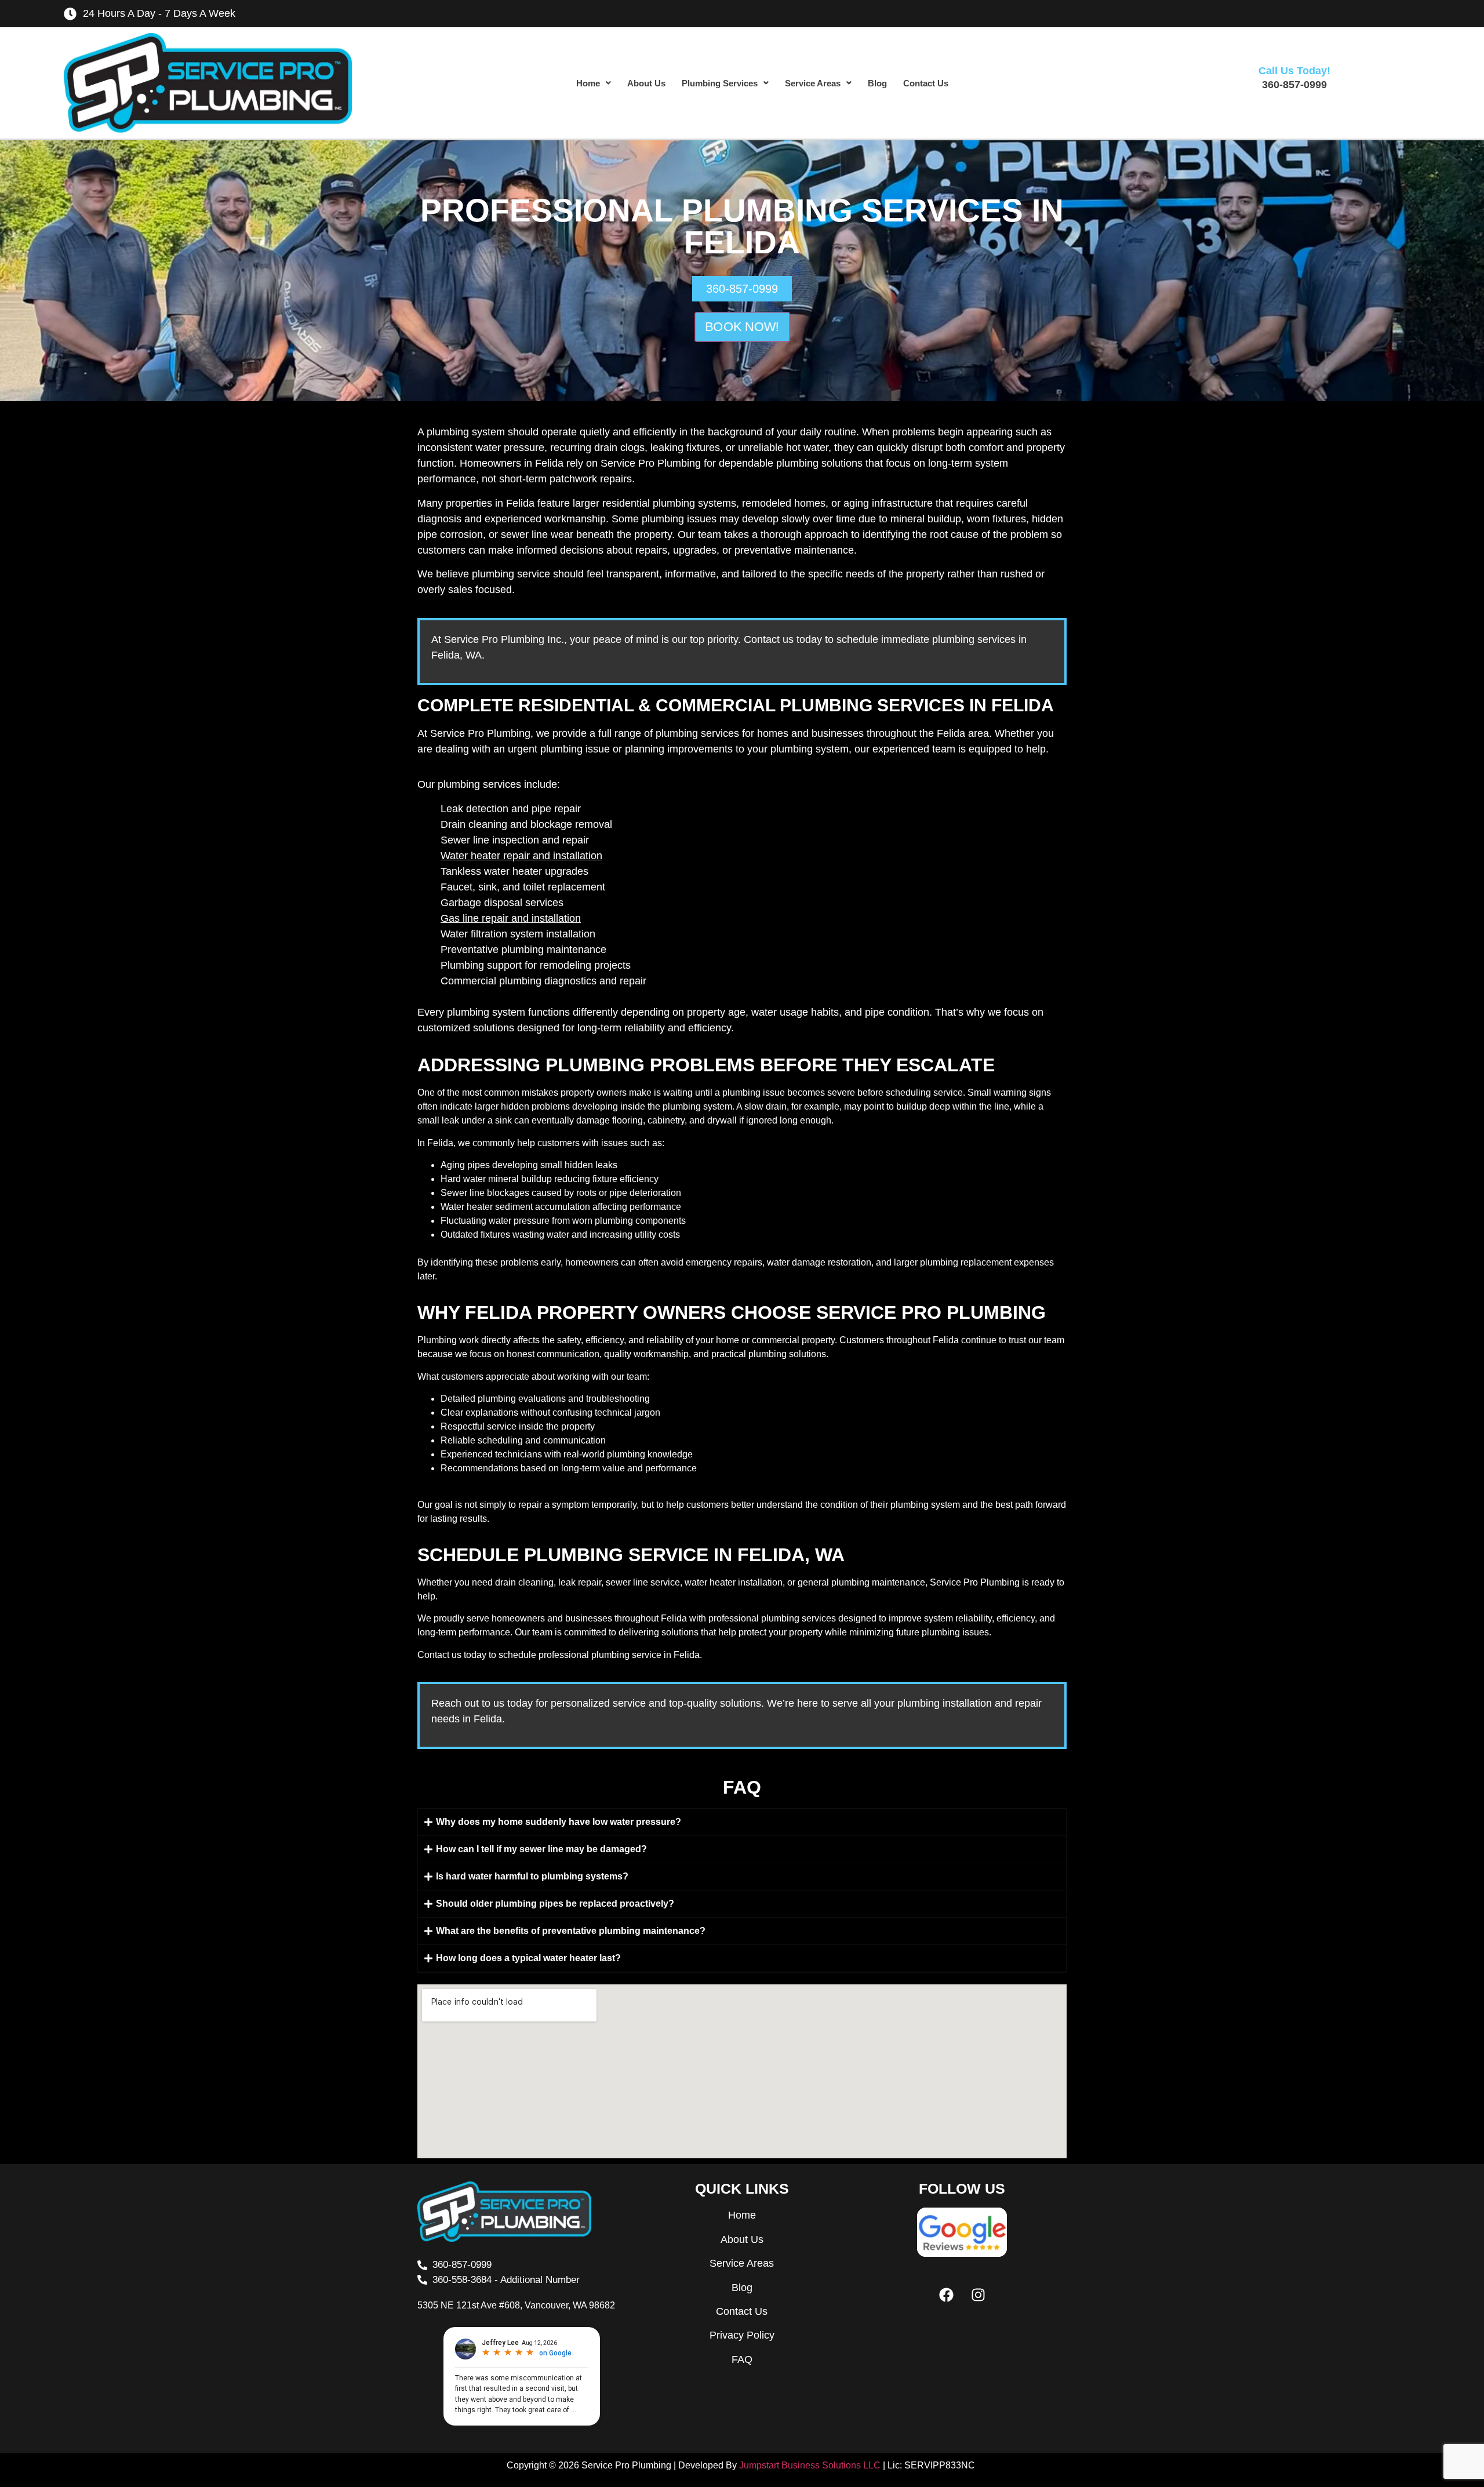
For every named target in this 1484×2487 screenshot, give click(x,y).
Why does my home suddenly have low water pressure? (559, 1822)
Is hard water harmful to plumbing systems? (532, 1876)
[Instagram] (978, 2295)
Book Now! (742, 327)
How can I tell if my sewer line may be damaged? (541, 1849)
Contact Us (926, 83)
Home (588, 83)
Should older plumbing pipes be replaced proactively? (555, 1904)
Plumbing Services (720, 83)
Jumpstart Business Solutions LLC (810, 2465)
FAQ (742, 2359)
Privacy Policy (742, 2335)
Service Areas (813, 83)
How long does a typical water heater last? (528, 1958)
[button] (594, 83)
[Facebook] (946, 2295)
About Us (646, 83)
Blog (877, 83)
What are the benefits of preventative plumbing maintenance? (571, 1931)
